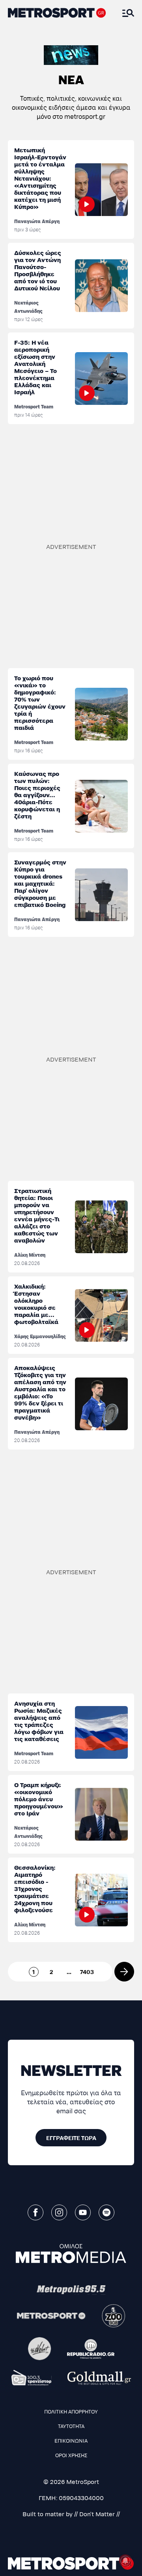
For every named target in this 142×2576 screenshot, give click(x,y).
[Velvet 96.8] (40, 2349)
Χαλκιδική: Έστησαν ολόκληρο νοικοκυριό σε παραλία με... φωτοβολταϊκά (36, 1304)
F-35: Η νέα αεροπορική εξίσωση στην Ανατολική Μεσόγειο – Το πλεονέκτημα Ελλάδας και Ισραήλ (35, 367)
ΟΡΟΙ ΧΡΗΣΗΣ (71, 2455)
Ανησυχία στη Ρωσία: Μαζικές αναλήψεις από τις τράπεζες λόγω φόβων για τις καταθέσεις (39, 1721)
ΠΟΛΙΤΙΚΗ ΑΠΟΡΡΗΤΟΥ (71, 2411)
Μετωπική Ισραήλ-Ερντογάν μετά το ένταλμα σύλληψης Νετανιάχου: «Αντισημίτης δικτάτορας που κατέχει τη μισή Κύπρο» (40, 178)
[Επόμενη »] (124, 1972)
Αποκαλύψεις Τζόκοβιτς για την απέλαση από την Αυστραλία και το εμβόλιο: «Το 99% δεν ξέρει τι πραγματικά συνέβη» (40, 1392)
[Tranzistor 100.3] (32, 2378)
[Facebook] (35, 2212)
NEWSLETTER (71, 2069)
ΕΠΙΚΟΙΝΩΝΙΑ (71, 2440)
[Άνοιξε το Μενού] (128, 13)
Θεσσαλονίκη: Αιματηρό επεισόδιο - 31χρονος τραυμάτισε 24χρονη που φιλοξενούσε (35, 1888)
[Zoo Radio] (114, 2316)
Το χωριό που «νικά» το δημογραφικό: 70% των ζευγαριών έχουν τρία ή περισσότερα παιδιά (40, 703)
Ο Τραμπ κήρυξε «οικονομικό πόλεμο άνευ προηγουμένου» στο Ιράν (39, 1799)
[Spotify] (106, 2212)
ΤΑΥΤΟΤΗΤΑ (71, 2426)
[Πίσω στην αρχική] (57, 13)
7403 (87, 1972)
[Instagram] (59, 2212)
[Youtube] (83, 2212)
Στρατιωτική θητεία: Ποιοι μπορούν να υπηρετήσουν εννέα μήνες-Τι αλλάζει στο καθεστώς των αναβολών (37, 1215)
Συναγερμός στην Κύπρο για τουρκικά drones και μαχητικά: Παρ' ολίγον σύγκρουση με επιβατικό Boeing (40, 883)
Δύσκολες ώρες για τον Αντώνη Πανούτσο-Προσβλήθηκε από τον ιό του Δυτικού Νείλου (38, 270)
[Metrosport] (51, 2316)
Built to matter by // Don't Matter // (71, 2514)
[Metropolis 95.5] (71, 2290)
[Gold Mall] (99, 2378)
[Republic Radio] (91, 2349)
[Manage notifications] (125, 2561)
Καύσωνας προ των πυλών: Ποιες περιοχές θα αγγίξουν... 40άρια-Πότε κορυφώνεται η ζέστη (37, 795)
